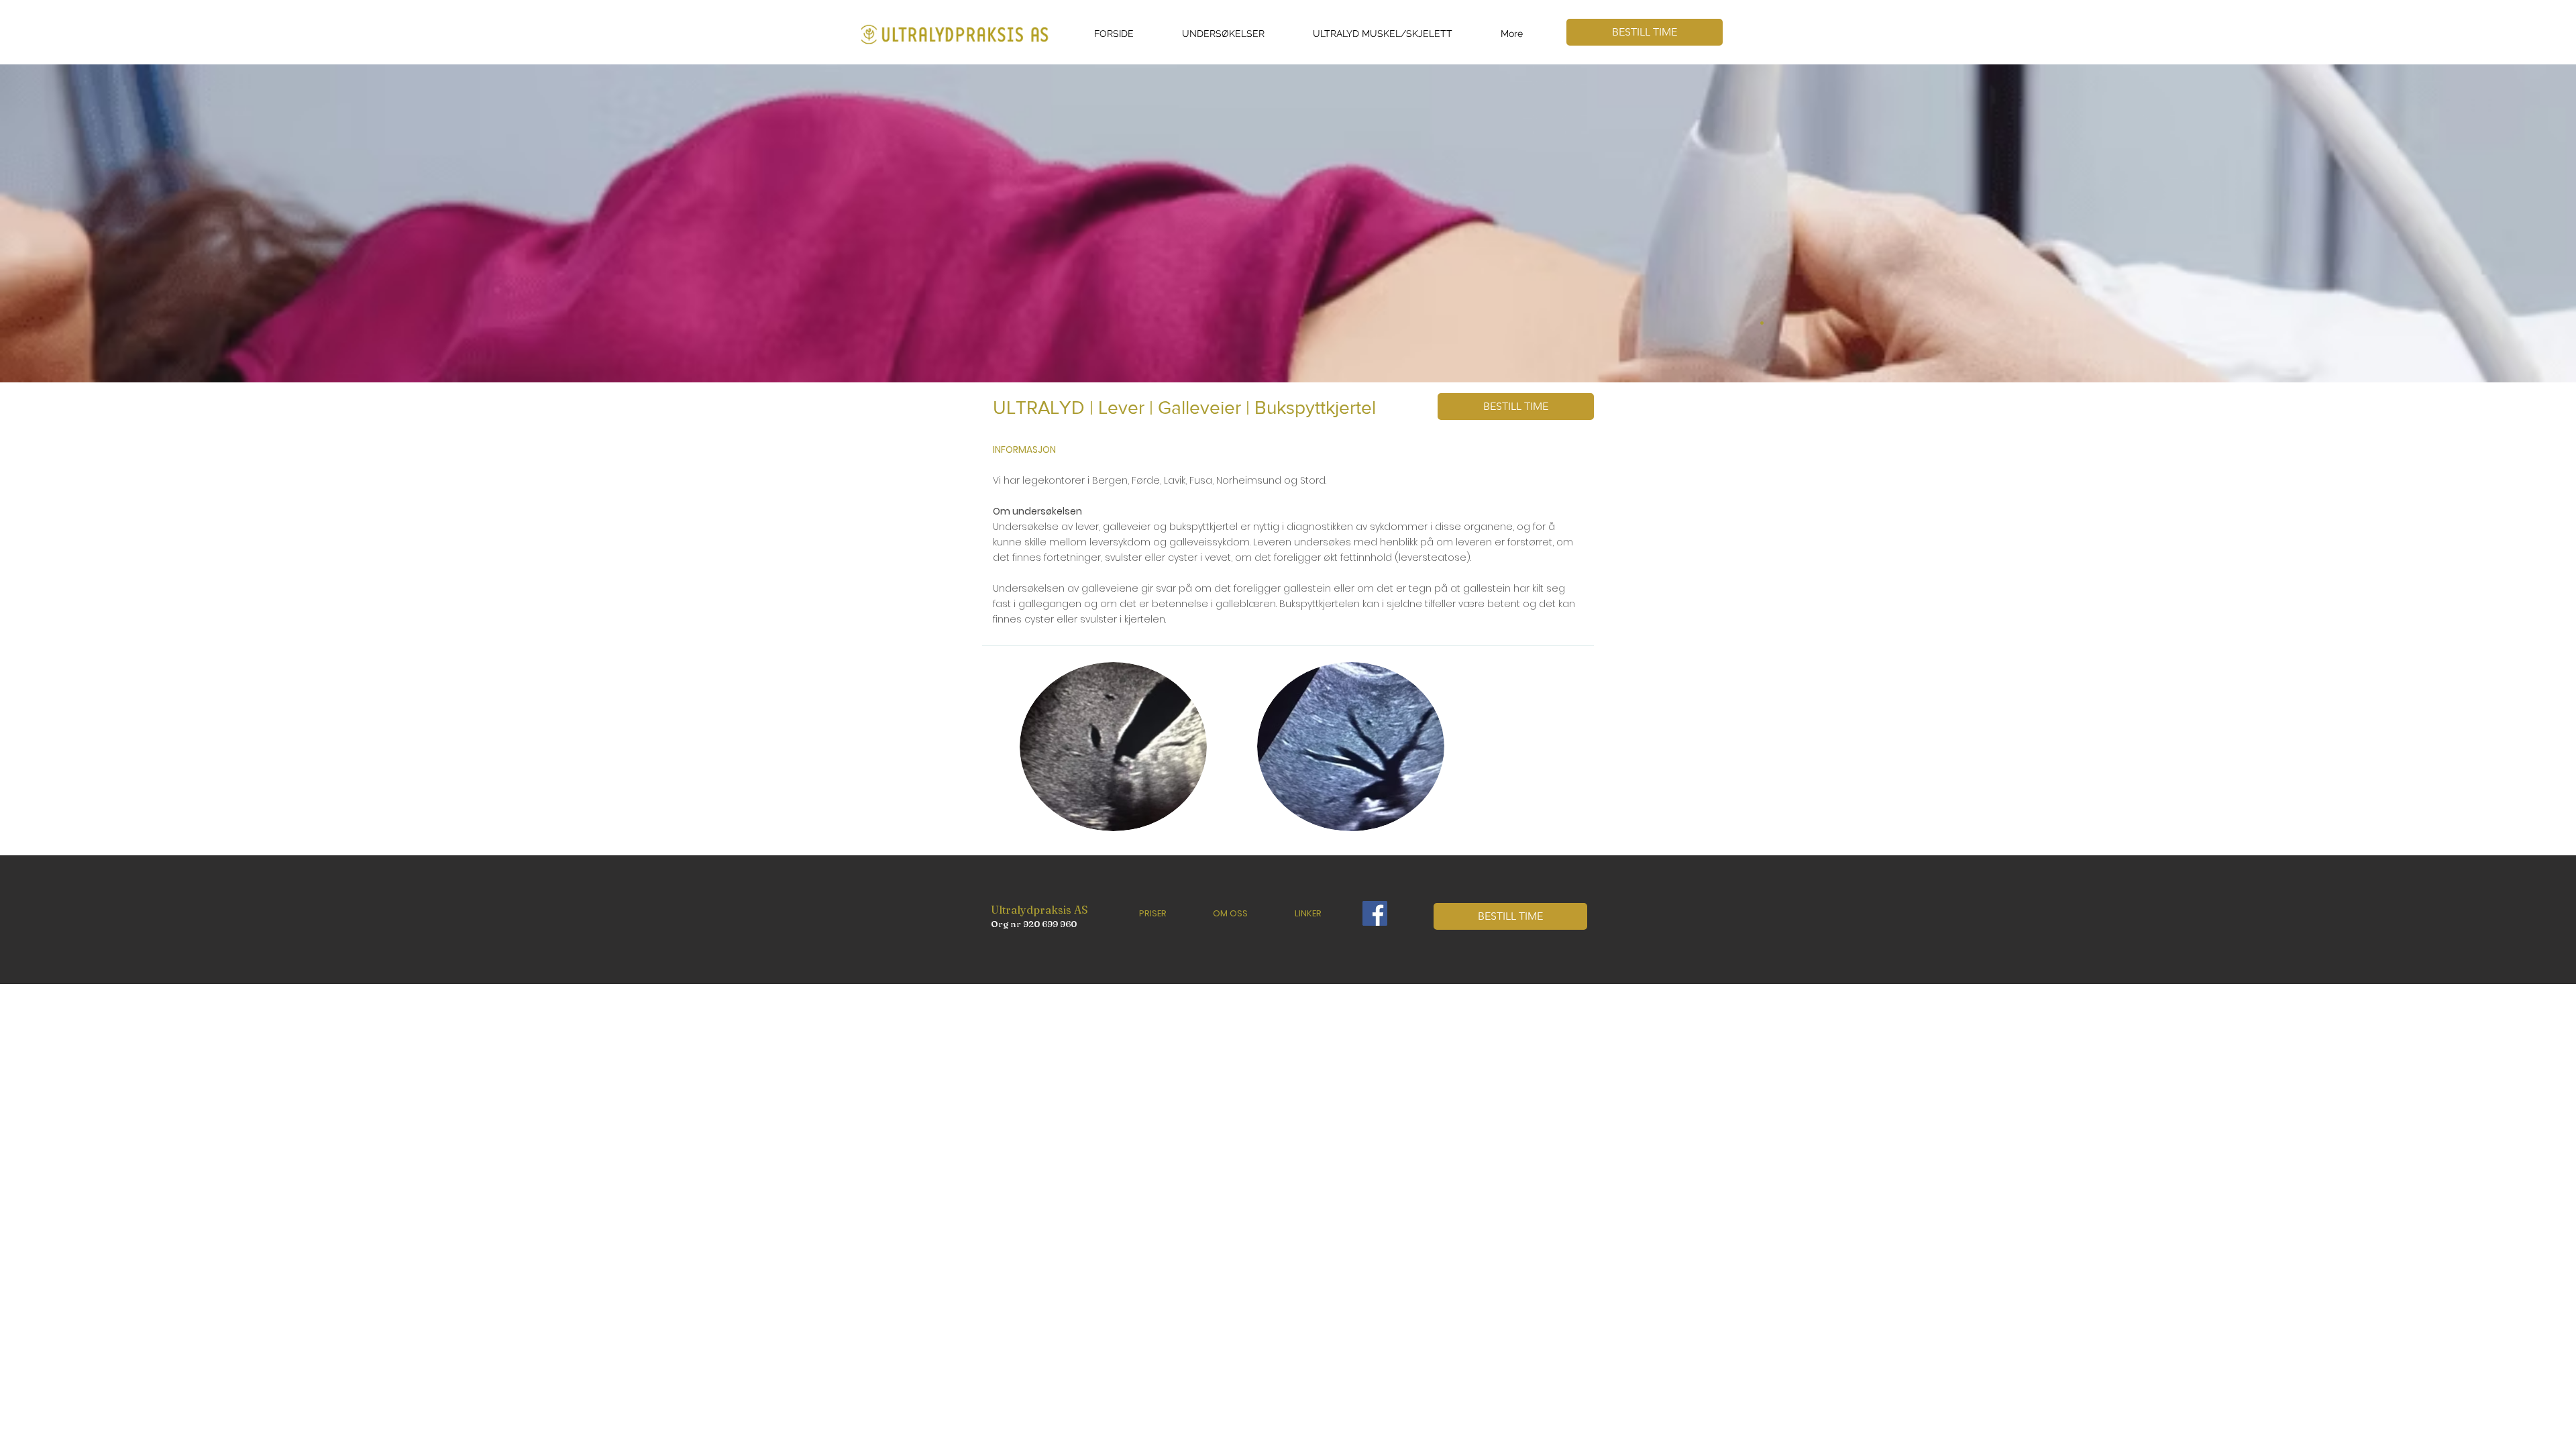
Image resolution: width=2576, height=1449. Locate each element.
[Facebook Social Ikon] (1375, 913)
